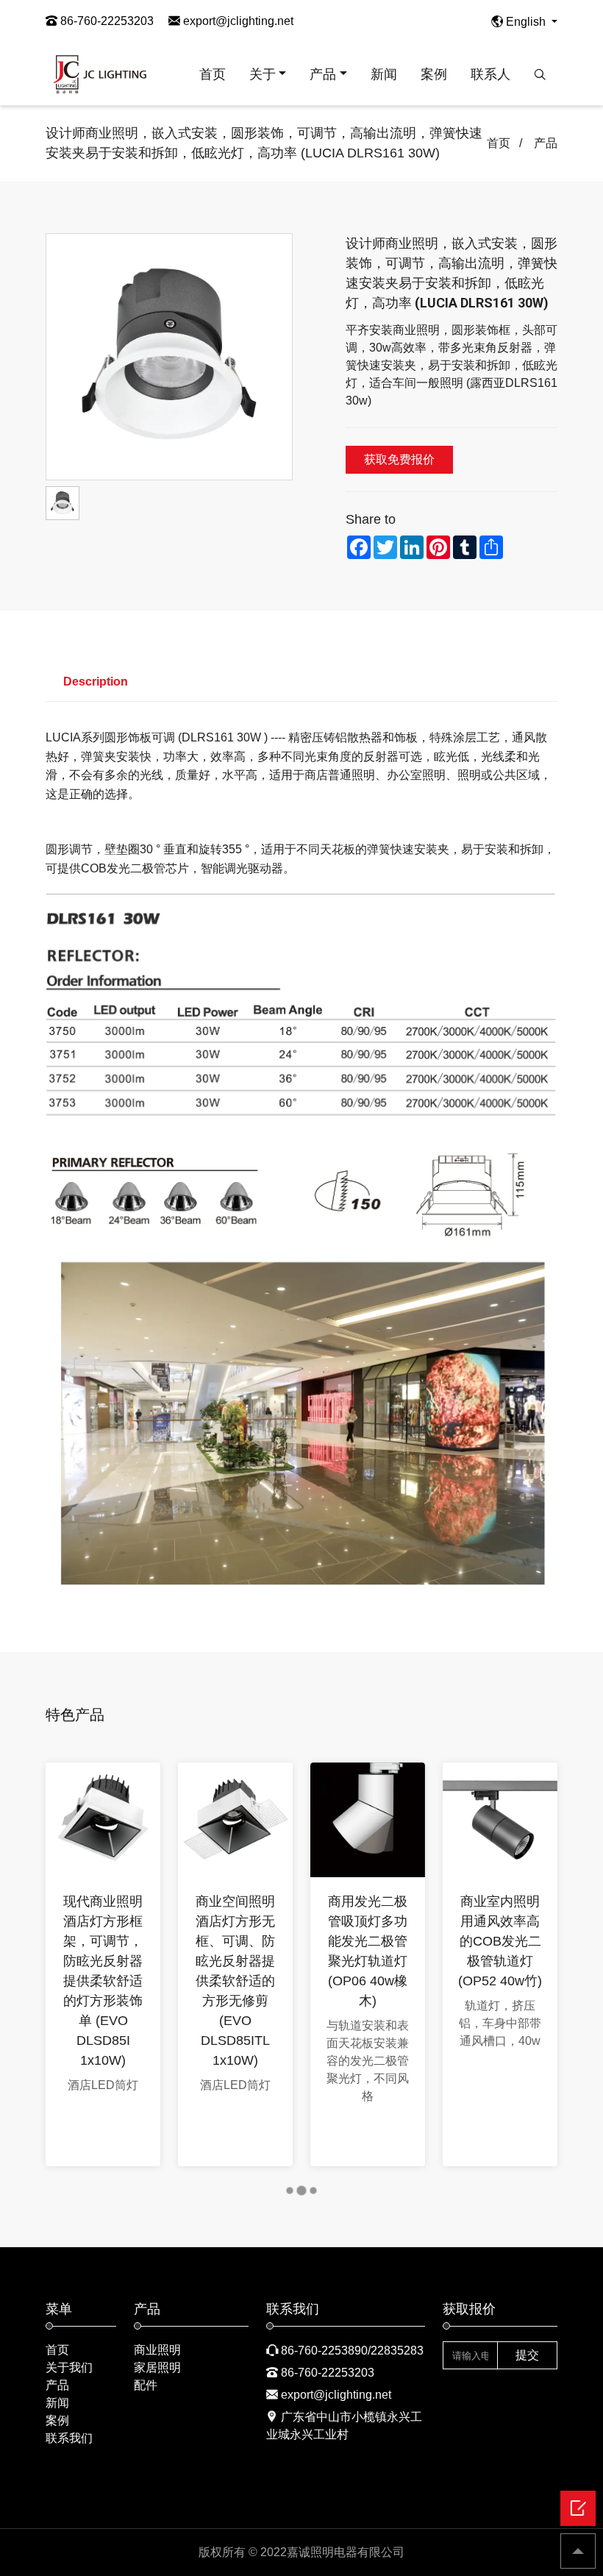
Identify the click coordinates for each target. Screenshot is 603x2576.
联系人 (490, 74)
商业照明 (157, 2350)
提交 (527, 2355)
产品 (323, 74)
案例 (434, 74)
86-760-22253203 (106, 21)
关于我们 (69, 2367)
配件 (146, 2385)
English (526, 22)
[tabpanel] (103, 1964)
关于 (263, 74)
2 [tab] (306, 2193)
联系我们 (69, 2438)
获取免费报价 (399, 459)
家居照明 (157, 2367)
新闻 (384, 74)
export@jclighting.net (237, 21)
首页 (213, 74)
